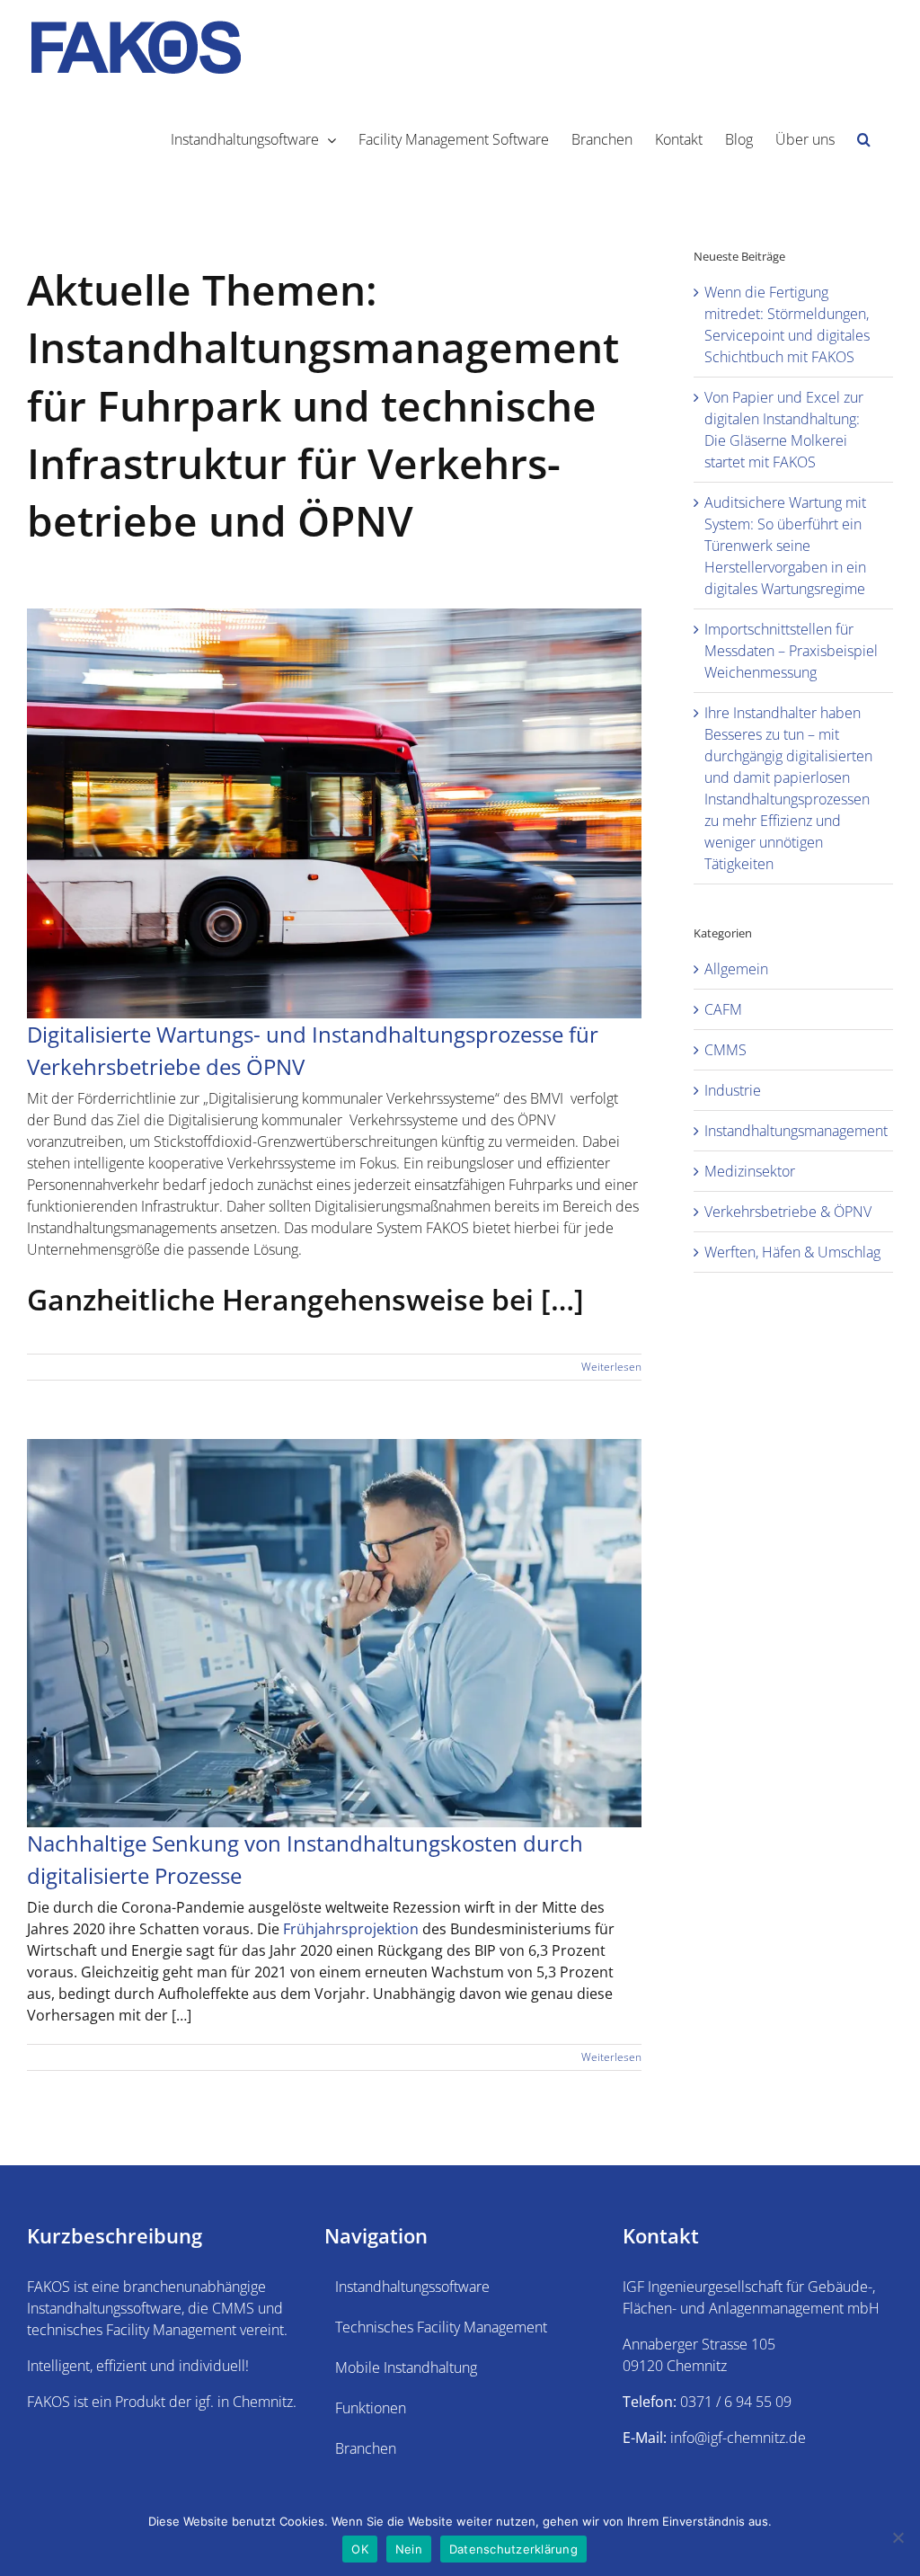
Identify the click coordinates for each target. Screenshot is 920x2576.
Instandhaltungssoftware (412, 2287)
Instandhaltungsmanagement (794, 1131)
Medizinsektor (750, 1171)
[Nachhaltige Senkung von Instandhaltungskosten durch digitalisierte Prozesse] (334, 1633)
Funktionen (371, 2408)
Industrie (733, 1090)
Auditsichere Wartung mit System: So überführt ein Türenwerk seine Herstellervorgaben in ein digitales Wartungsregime (785, 546)
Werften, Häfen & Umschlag (792, 1252)
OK (360, 2549)
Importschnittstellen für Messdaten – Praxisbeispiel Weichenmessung (791, 651)
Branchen (366, 2448)
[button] (864, 138)
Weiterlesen (611, 1367)
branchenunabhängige (195, 2287)
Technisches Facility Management (441, 2327)
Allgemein (736, 969)
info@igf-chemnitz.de (738, 2438)
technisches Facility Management (132, 2330)
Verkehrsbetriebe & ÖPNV (788, 1212)
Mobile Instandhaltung (406, 2367)
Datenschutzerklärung (513, 2549)
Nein (409, 2549)
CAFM (723, 1009)
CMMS (725, 1050)
